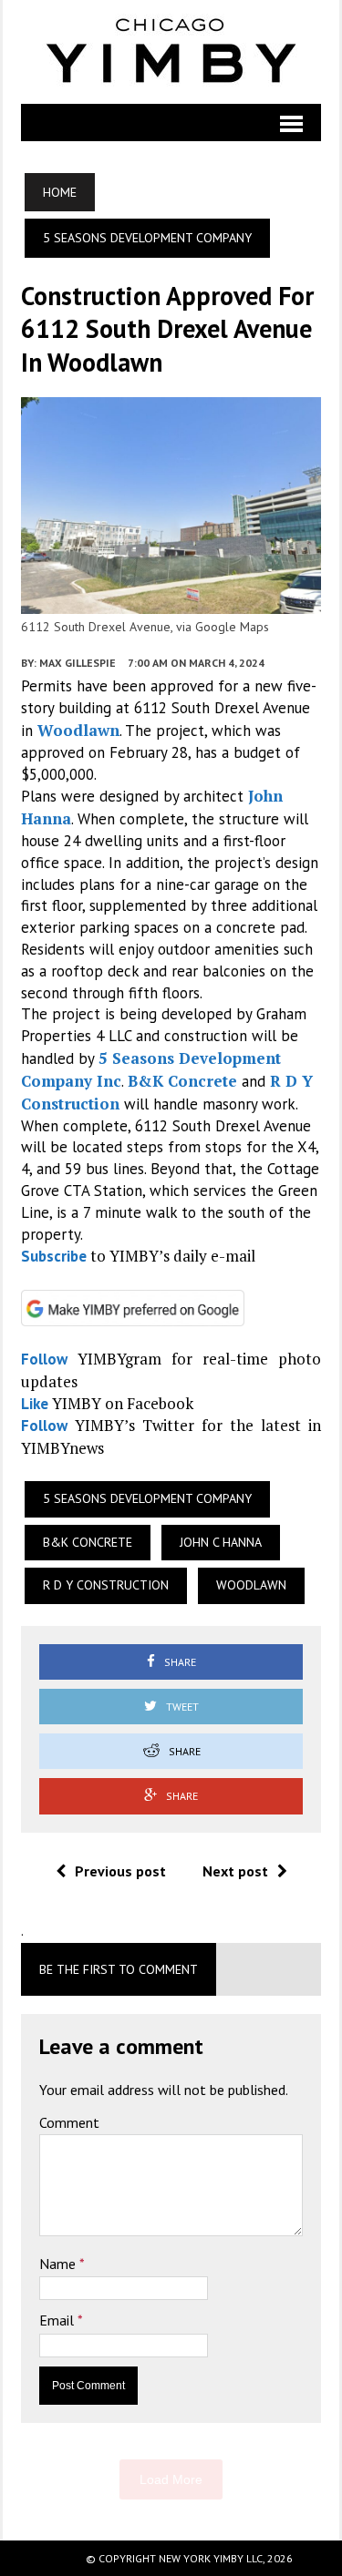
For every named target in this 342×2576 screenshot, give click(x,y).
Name (59, 2264)
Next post (235, 1871)
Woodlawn (78, 730)
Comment (69, 2122)
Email (58, 2320)
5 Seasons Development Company (147, 1498)
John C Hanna (221, 1542)
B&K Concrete (182, 1081)
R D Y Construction (106, 1585)
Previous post (120, 1871)
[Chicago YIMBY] (171, 52)
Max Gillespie (78, 663)
